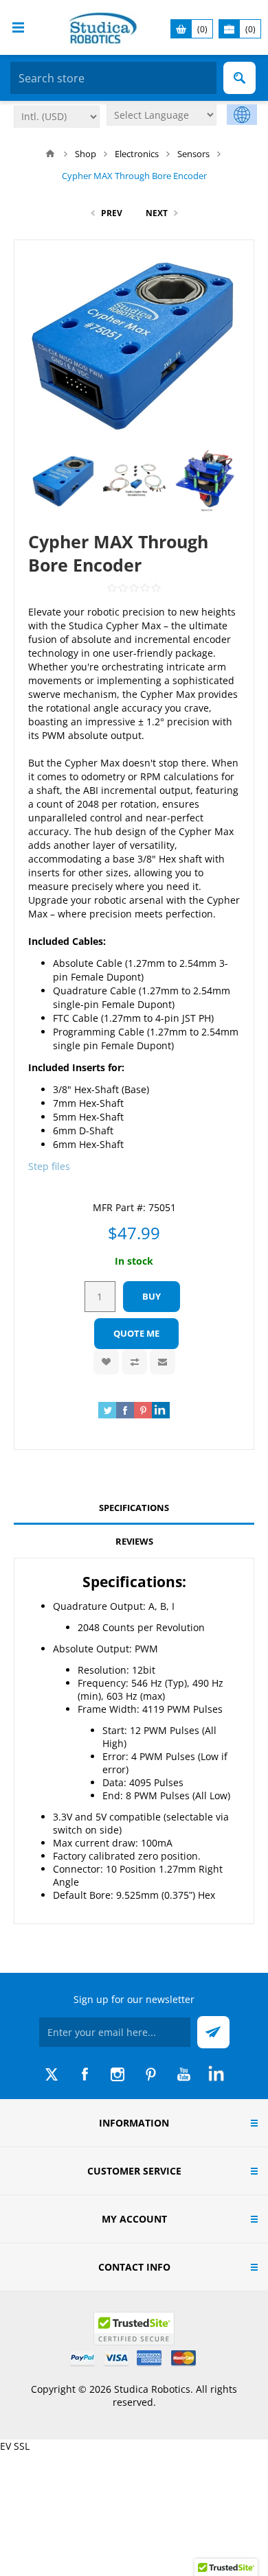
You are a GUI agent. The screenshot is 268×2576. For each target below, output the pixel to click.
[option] (64, 481)
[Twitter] (52, 2074)
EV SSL (15, 2446)
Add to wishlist (106, 1362)
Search (239, 78)
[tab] (134, 1508)
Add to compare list (134, 1362)
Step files (49, 1166)
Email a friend (163, 1362)
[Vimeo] (216, 2074)
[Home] (50, 154)
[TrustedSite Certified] (134, 2329)
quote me (136, 1333)
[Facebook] (85, 2074)
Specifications (134, 1508)
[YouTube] (183, 2074)
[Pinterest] (150, 2074)
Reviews (134, 1541)
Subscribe (213, 2032)
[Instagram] (118, 2074)
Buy (152, 1296)
